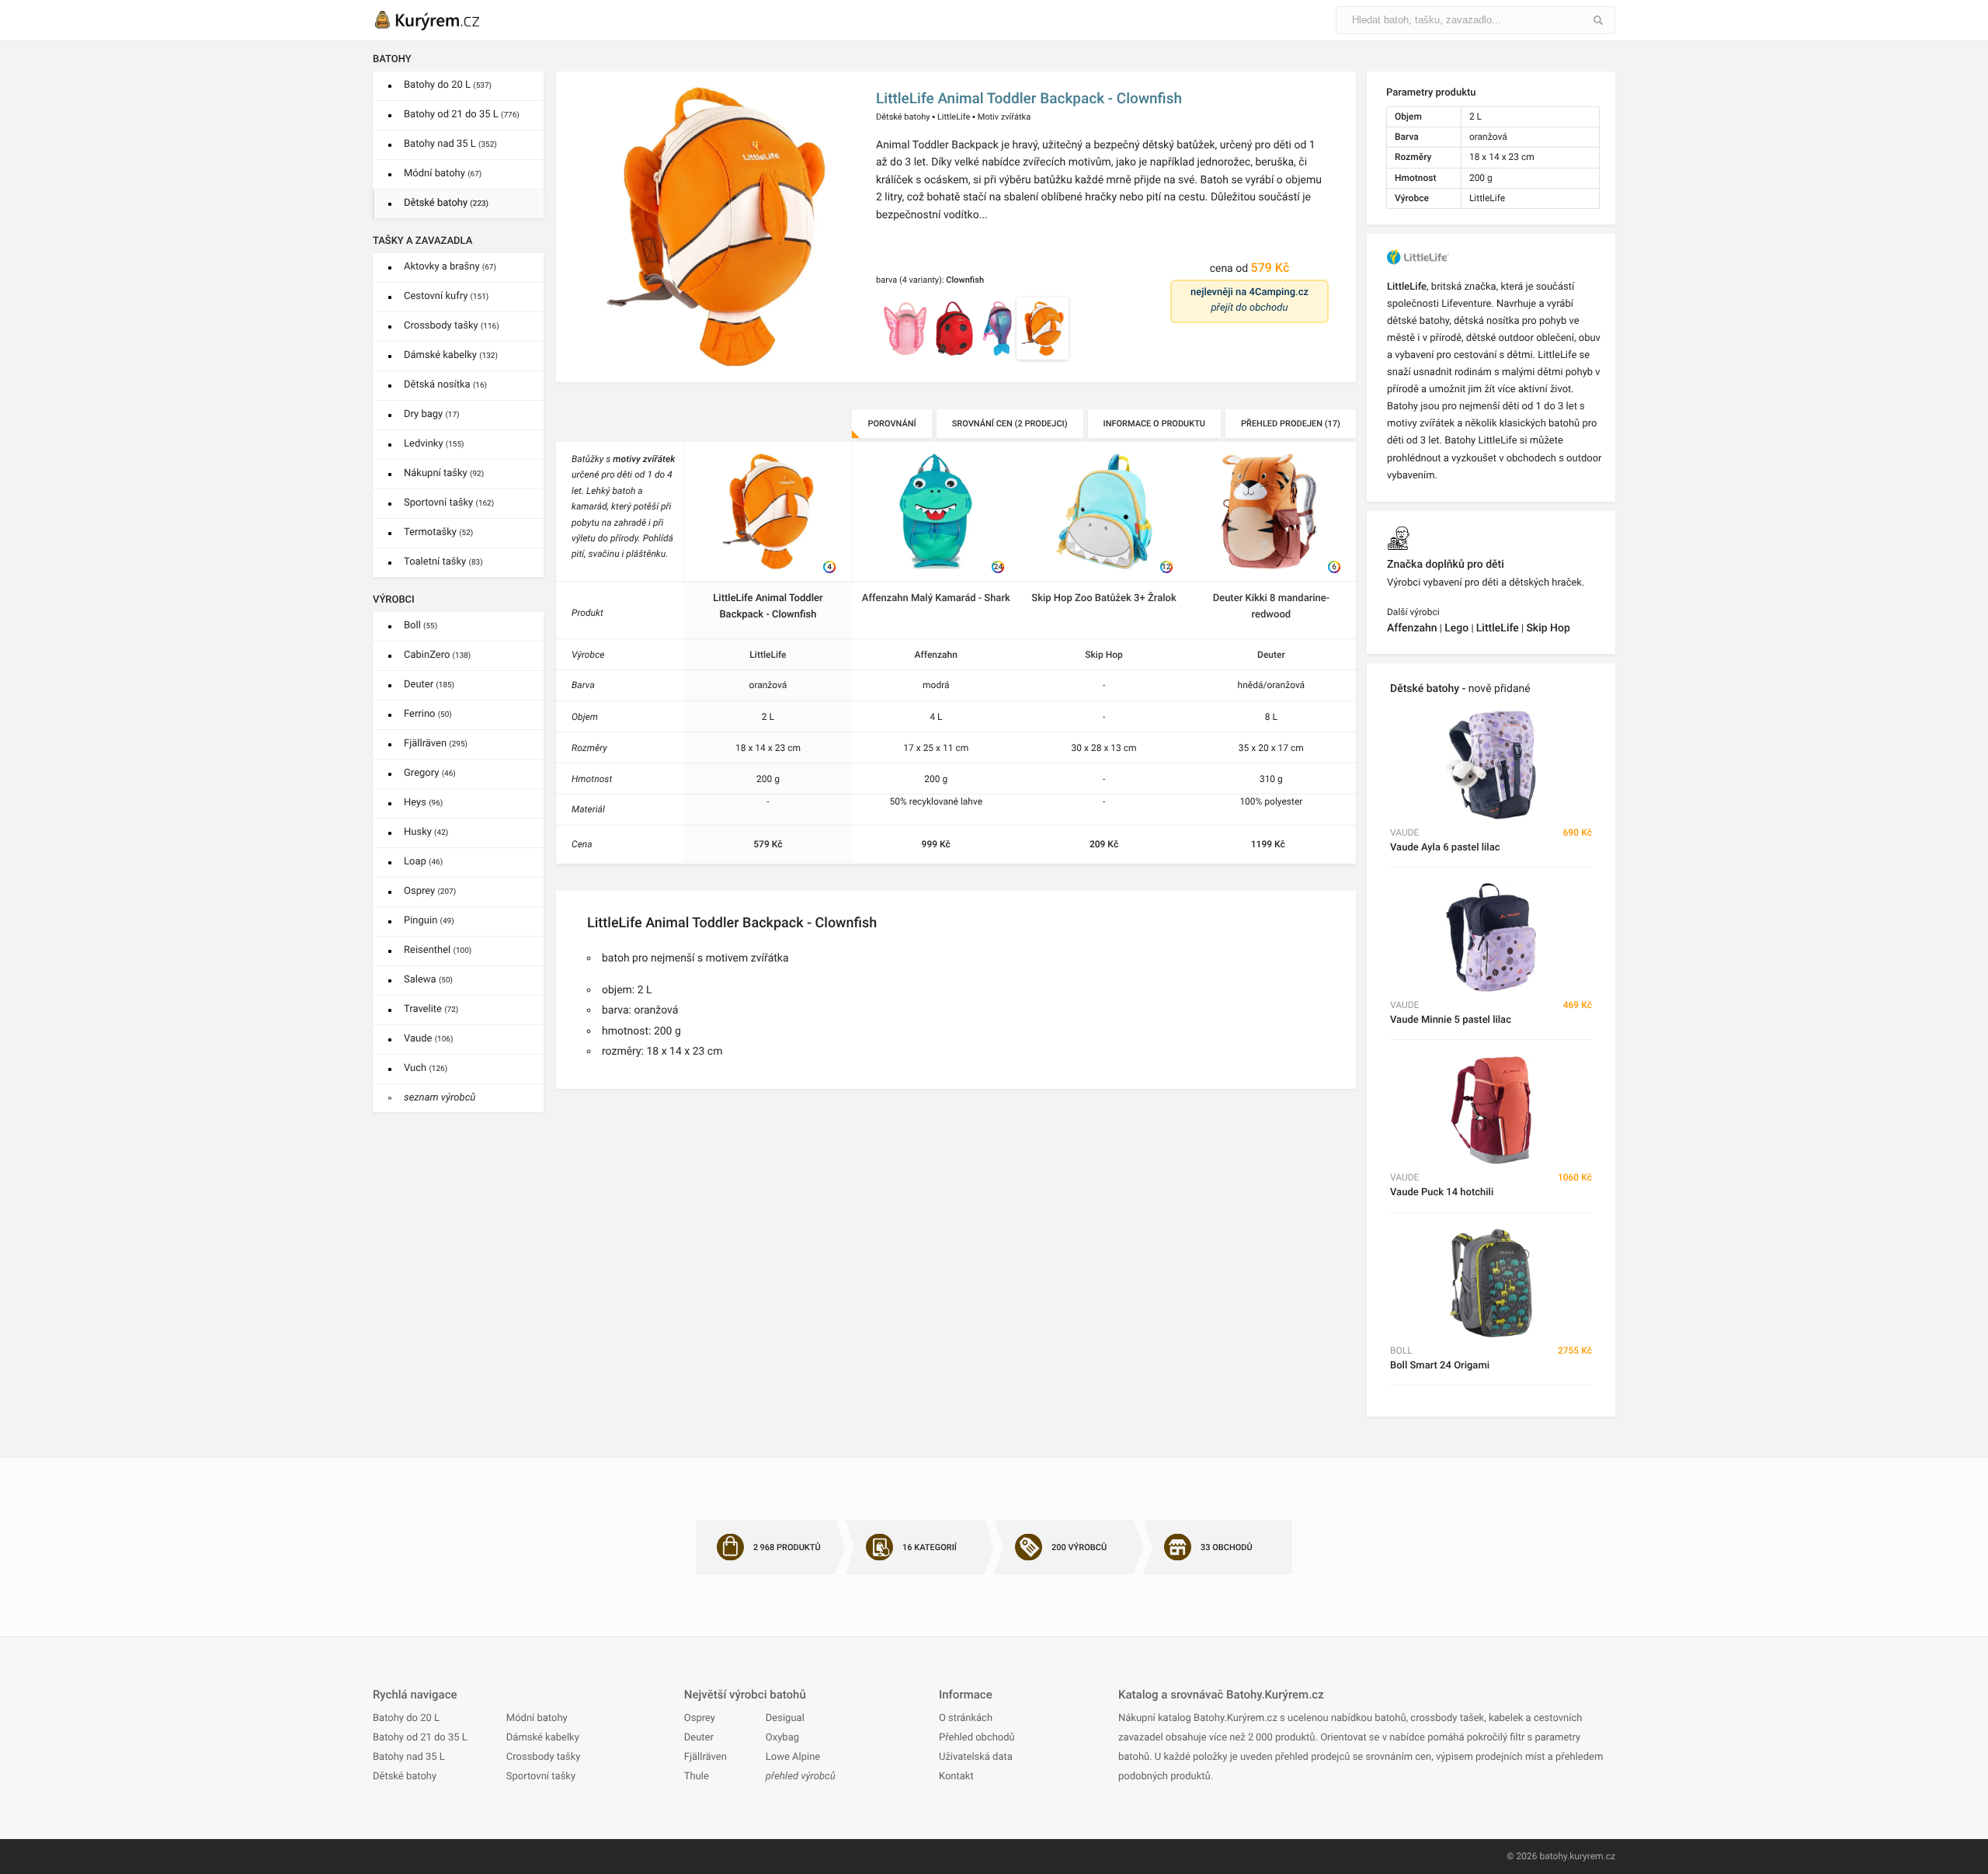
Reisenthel (438, 950)
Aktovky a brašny (450, 267)
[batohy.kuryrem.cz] (443, 20)
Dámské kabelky (451, 355)
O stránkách (966, 1718)
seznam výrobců (440, 1098)
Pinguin (429, 921)
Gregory (430, 773)
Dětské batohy (446, 203)
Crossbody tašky (452, 326)
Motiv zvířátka (1004, 117)
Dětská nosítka (445, 385)
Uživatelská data (976, 1757)
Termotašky (438, 532)
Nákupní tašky (444, 473)
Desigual (785, 1718)
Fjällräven (436, 744)
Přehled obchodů (977, 1738)
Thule (697, 1777)
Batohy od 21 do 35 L (462, 115)
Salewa (428, 980)
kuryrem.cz (1592, 1856)
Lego (1456, 628)
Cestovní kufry (446, 296)
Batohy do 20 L (448, 85)
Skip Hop (1103, 655)
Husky (426, 832)
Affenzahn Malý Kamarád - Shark (936, 598)
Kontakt (956, 1777)
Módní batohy (443, 174)
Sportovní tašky (449, 503)
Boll (421, 626)
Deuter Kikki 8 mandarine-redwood (1271, 607)
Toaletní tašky (443, 562)
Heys (423, 803)
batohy (1553, 1856)
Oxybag (782, 1738)
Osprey (430, 891)
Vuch (426, 1068)
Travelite (431, 1009)
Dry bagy (432, 414)
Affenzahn (936, 655)
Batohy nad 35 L (450, 144)
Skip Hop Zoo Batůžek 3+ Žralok (1103, 598)
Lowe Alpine (793, 1757)
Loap (423, 862)
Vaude (428, 1039)
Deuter (429, 685)
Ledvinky (434, 444)
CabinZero (437, 655)
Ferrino (428, 714)
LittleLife (954, 117)
